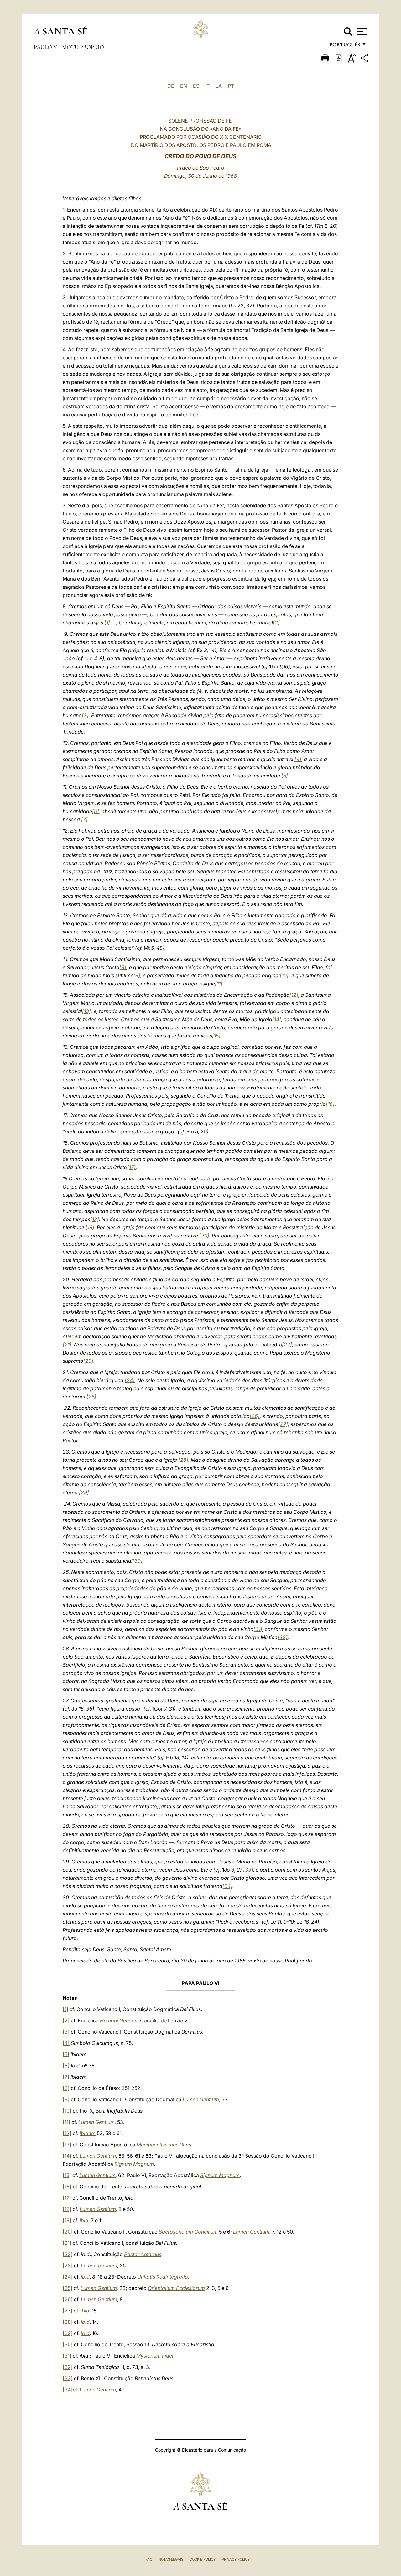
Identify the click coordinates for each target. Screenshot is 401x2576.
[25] (91, 1397)
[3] (85, 715)
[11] (219, 984)
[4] (298, 759)
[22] (287, 1345)
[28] (183, 1460)
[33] (248, 1870)
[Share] (365, 59)
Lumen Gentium (201, 2099)
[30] (138, 1561)
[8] (123, 967)
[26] (255, 1416)
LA (219, 86)
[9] (137, 975)
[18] (95, 1219)
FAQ (149, 2559)
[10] (284, 975)
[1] (107, 623)
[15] (216, 1036)
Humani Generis (119, 2020)
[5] (285, 776)
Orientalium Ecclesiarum (176, 2288)
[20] (204, 1236)
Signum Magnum (134, 2164)
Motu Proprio (83, 47)
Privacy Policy (236, 2559)
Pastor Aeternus (143, 2254)
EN (184, 86)
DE (171, 86)
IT (207, 86)
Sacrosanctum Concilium (188, 2232)
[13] (86, 1011)
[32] (283, 1637)
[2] (276, 623)
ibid (84, 2220)
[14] (277, 1019)
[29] (84, 1492)
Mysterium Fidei (155, 2356)
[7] (84, 819)
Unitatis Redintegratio (163, 2277)
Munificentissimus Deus (164, 2145)
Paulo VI (47, 47)
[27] (283, 1424)
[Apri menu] (361, 31)
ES (196, 86)
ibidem (88, 2133)
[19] (90, 1227)
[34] (227, 1886)
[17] (131, 1167)
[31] (258, 1629)
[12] (294, 995)
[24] (130, 1380)
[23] (88, 1361)
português (345, 46)
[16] (330, 1104)
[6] (96, 811)
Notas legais (171, 2559)
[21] (67, 1345)
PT (231, 86)
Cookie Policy (203, 2559)
